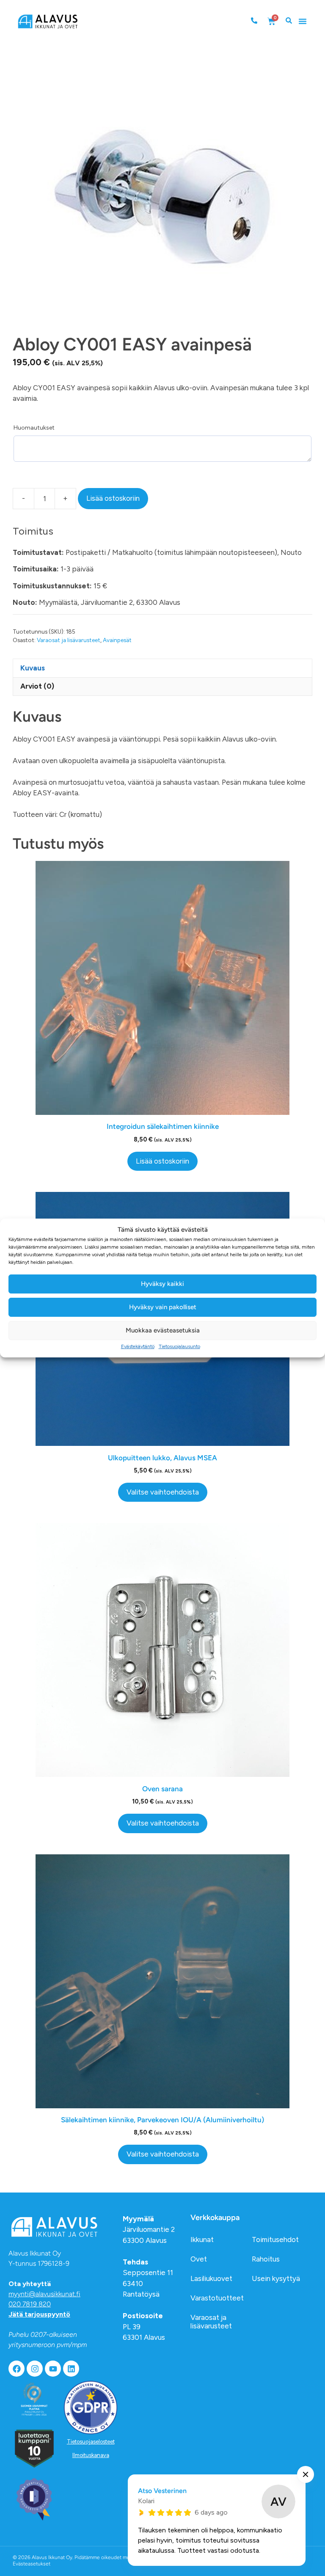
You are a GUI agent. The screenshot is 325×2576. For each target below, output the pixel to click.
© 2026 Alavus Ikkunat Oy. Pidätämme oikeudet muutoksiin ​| (82, 2561)
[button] (303, 21)
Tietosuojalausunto (179, 1346)
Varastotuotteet (217, 2298)
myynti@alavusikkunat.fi (44, 2294)
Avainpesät (117, 640)
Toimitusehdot (275, 2240)
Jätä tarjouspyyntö (39, 2314)
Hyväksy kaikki (162, 1284)
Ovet (199, 2259)
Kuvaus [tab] (33, 668)
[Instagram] (35, 2369)
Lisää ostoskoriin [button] (162, 1161)
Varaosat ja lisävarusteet (69, 640)
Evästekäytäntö (138, 1346)
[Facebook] (17, 2369)
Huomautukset (34, 428)
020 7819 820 (30, 2304)
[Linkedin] (71, 2369)
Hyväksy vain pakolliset (163, 1307)
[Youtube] (53, 2369)
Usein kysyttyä (276, 2278)
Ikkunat (202, 2240)
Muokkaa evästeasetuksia (163, 1330)
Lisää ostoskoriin (113, 498)
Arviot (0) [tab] (37, 686)
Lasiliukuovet (211, 2278)
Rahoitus (266, 2259)
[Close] (306, 2474)
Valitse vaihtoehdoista (163, 1492)
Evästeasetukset (32, 2564)
